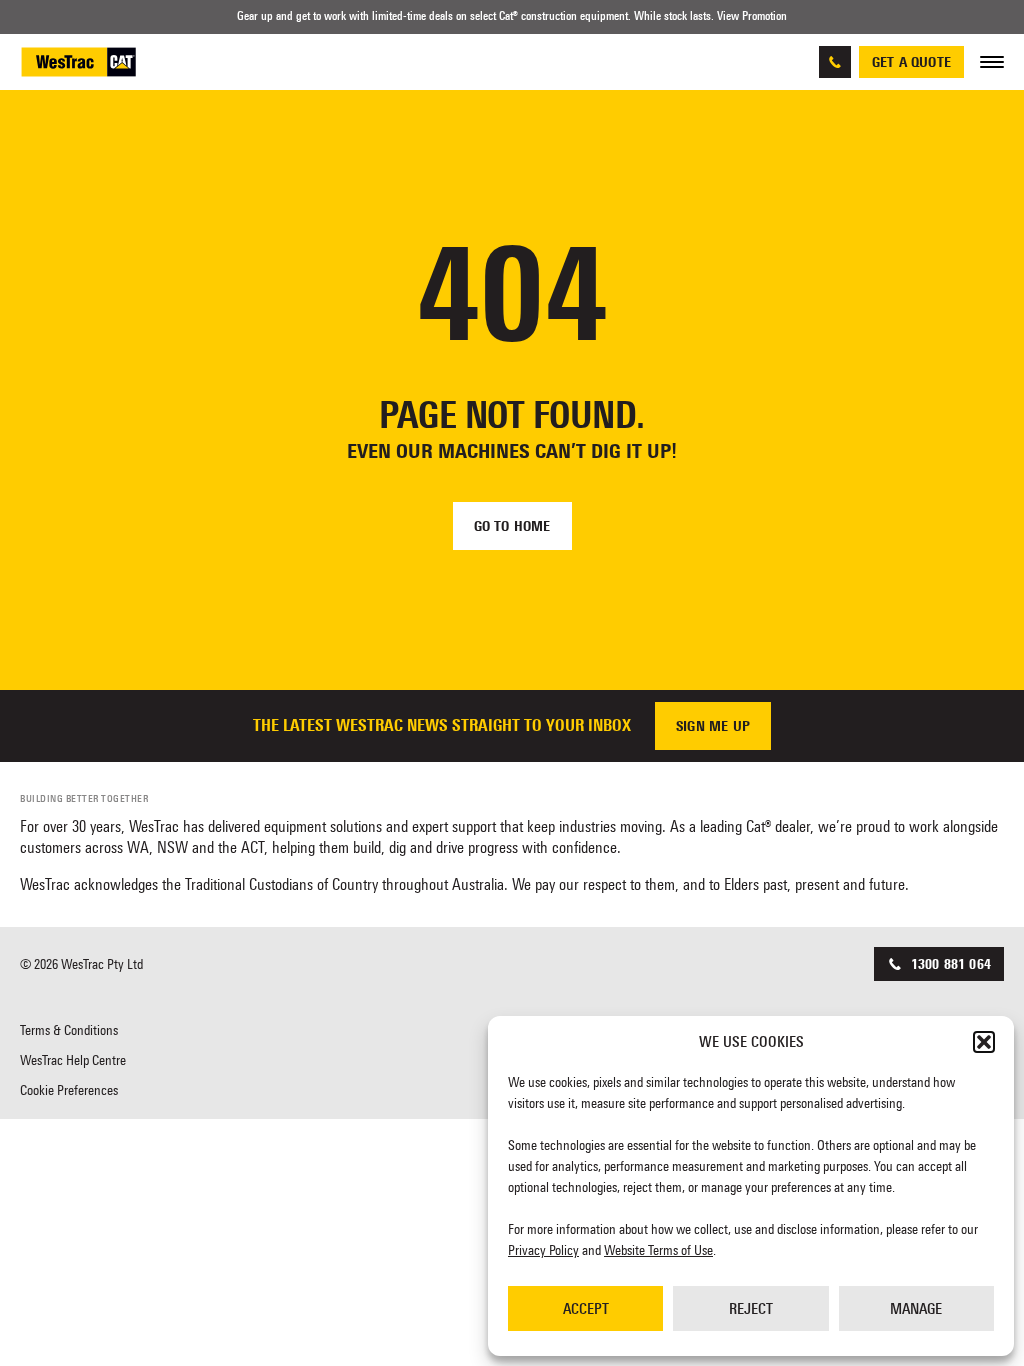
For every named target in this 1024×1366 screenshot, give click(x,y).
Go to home (512, 526)
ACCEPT (586, 1308)
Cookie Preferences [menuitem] (69, 1090)
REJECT (751, 1308)
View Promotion (752, 16)
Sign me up (713, 726)
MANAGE (916, 1308)
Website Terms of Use (658, 1250)
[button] (984, 1042)
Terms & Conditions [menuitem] (69, 1030)
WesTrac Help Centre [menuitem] (73, 1060)
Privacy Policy (543, 1250)
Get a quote (911, 62)
